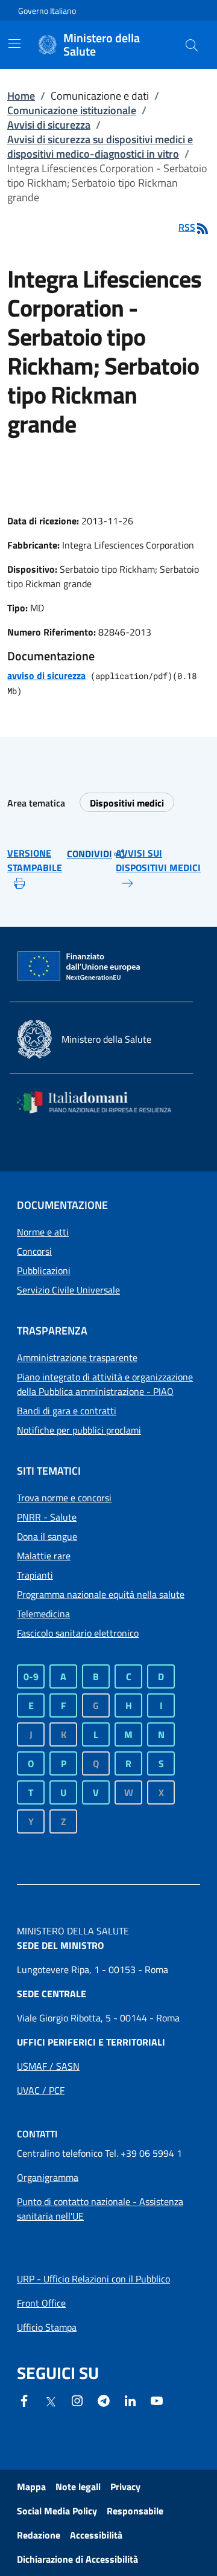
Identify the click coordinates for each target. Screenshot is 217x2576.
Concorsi (34, 1251)
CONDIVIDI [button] (90, 854)
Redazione (39, 2535)
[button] (192, 45)
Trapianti (35, 1575)
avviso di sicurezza (46, 675)
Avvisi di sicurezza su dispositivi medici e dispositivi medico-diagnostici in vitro (100, 147)
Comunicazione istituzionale (72, 110)
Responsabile (135, 2511)
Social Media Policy (57, 2511)
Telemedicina (43, 1614)
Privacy (125, 2487)
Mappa (31, 2487)
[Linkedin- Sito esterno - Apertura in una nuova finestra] (130, 2400)
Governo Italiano (47, 11)
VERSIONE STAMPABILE (35, 860)
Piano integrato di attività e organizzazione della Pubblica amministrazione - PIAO (105, 1384)
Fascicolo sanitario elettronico (78, 1633)
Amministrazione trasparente (77, 1357)
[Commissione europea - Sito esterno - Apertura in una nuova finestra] (80, 967)
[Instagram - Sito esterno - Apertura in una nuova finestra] (77, 2400)
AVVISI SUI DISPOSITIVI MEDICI (158, 860)
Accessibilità (96, 2535)
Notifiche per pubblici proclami (79, 1430)
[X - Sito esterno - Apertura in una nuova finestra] (51, 2401)
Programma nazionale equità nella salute (101, 1594)
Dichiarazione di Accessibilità (77, 2559)
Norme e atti (43, 1232)
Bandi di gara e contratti (67, 1411)
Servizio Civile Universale (68, 1290)
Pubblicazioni (44, 1270)
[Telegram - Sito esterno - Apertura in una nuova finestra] (104, 2400)
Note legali (78, 2487)
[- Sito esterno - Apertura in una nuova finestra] (157, 2400)
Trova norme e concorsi (64, 1498)
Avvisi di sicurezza (49, 125)
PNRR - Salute (47, 1517)
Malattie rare (44, 1556)
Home (21, 96)
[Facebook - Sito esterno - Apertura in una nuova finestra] (24, 2400)
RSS (187, 227)
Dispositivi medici (127, 803)
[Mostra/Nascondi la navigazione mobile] (14, 43)
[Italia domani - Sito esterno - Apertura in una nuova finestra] (101, 1102)
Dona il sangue (47, 1536)
